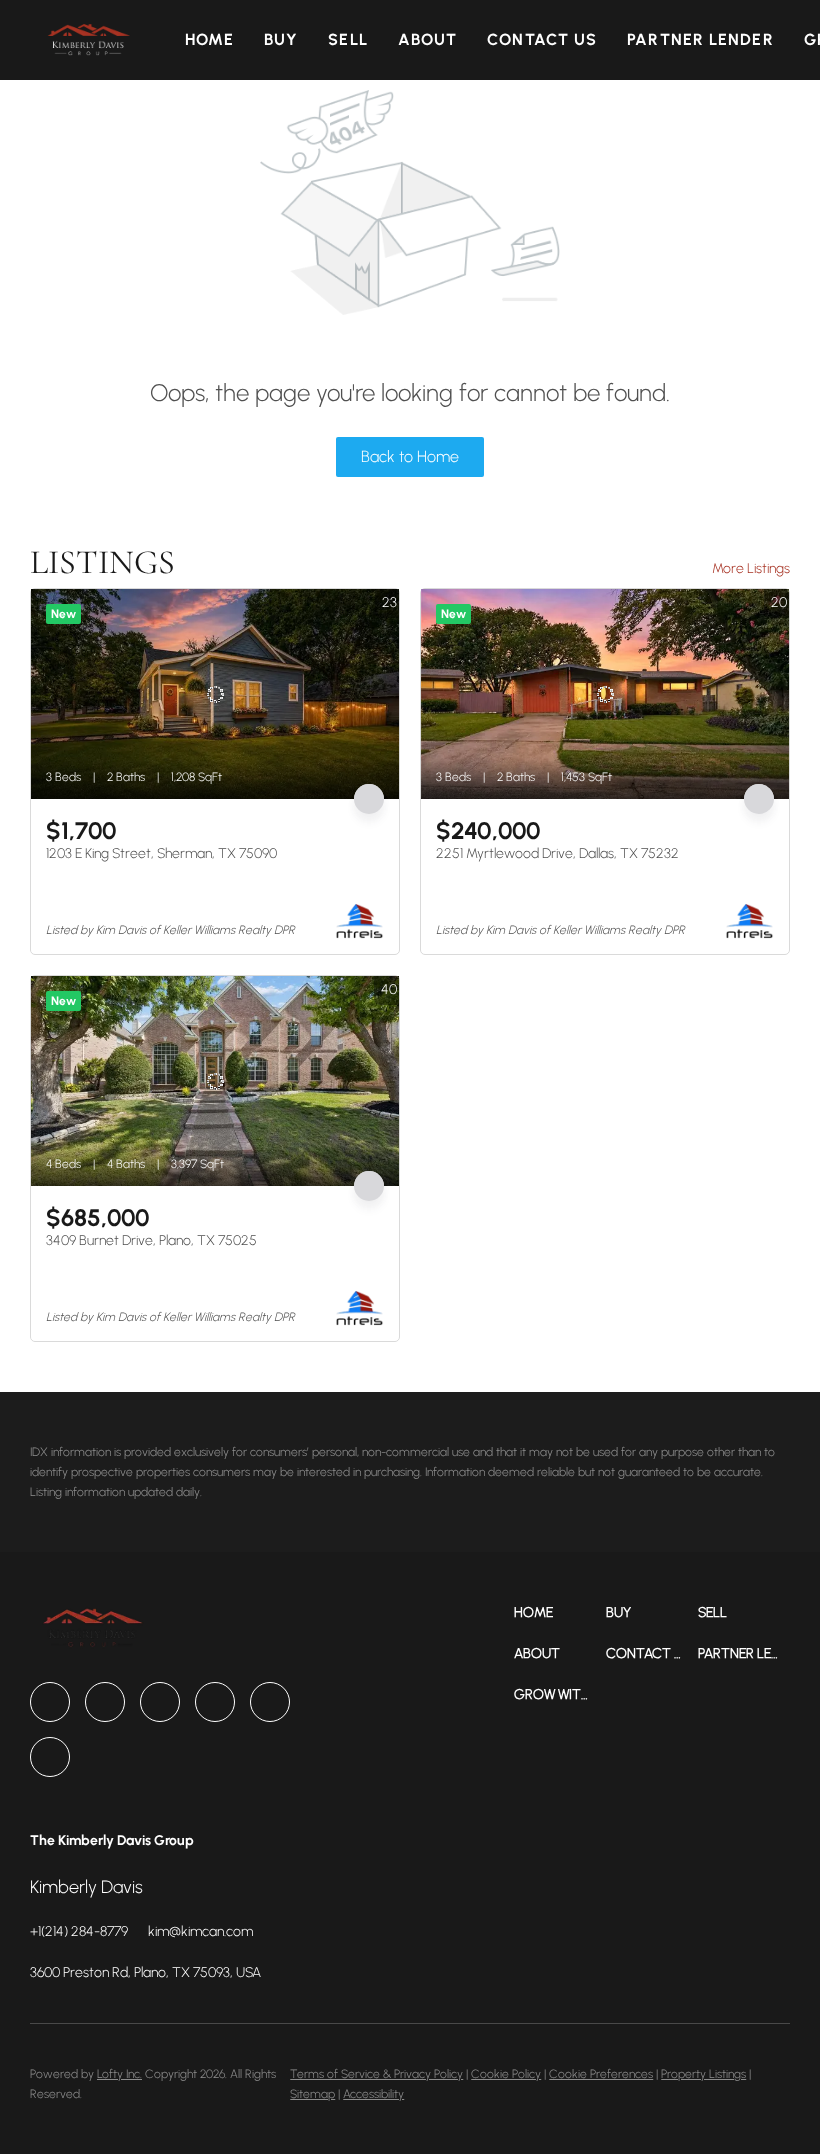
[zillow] (160, 1702)
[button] (88, 40)
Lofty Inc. (119, 2074)
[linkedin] (105, 1702)
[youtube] (270, 1702)
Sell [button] (347, 39)
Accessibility (373, 2094)
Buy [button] (281, 39)
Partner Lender (700, 39)
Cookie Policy (506, 2074)
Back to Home (410, 456)
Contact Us (542, 39)
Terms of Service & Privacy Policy (376, 2074)
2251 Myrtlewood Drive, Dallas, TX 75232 (557, 853)
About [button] (428, 39)
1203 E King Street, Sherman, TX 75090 (161, 853)
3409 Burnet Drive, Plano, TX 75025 (151, 1240)
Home (209, 39)
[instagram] (215, 1702)
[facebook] (50, 1702)
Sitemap (312, 2094)
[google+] (50, 1757)
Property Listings (703, 2074)
